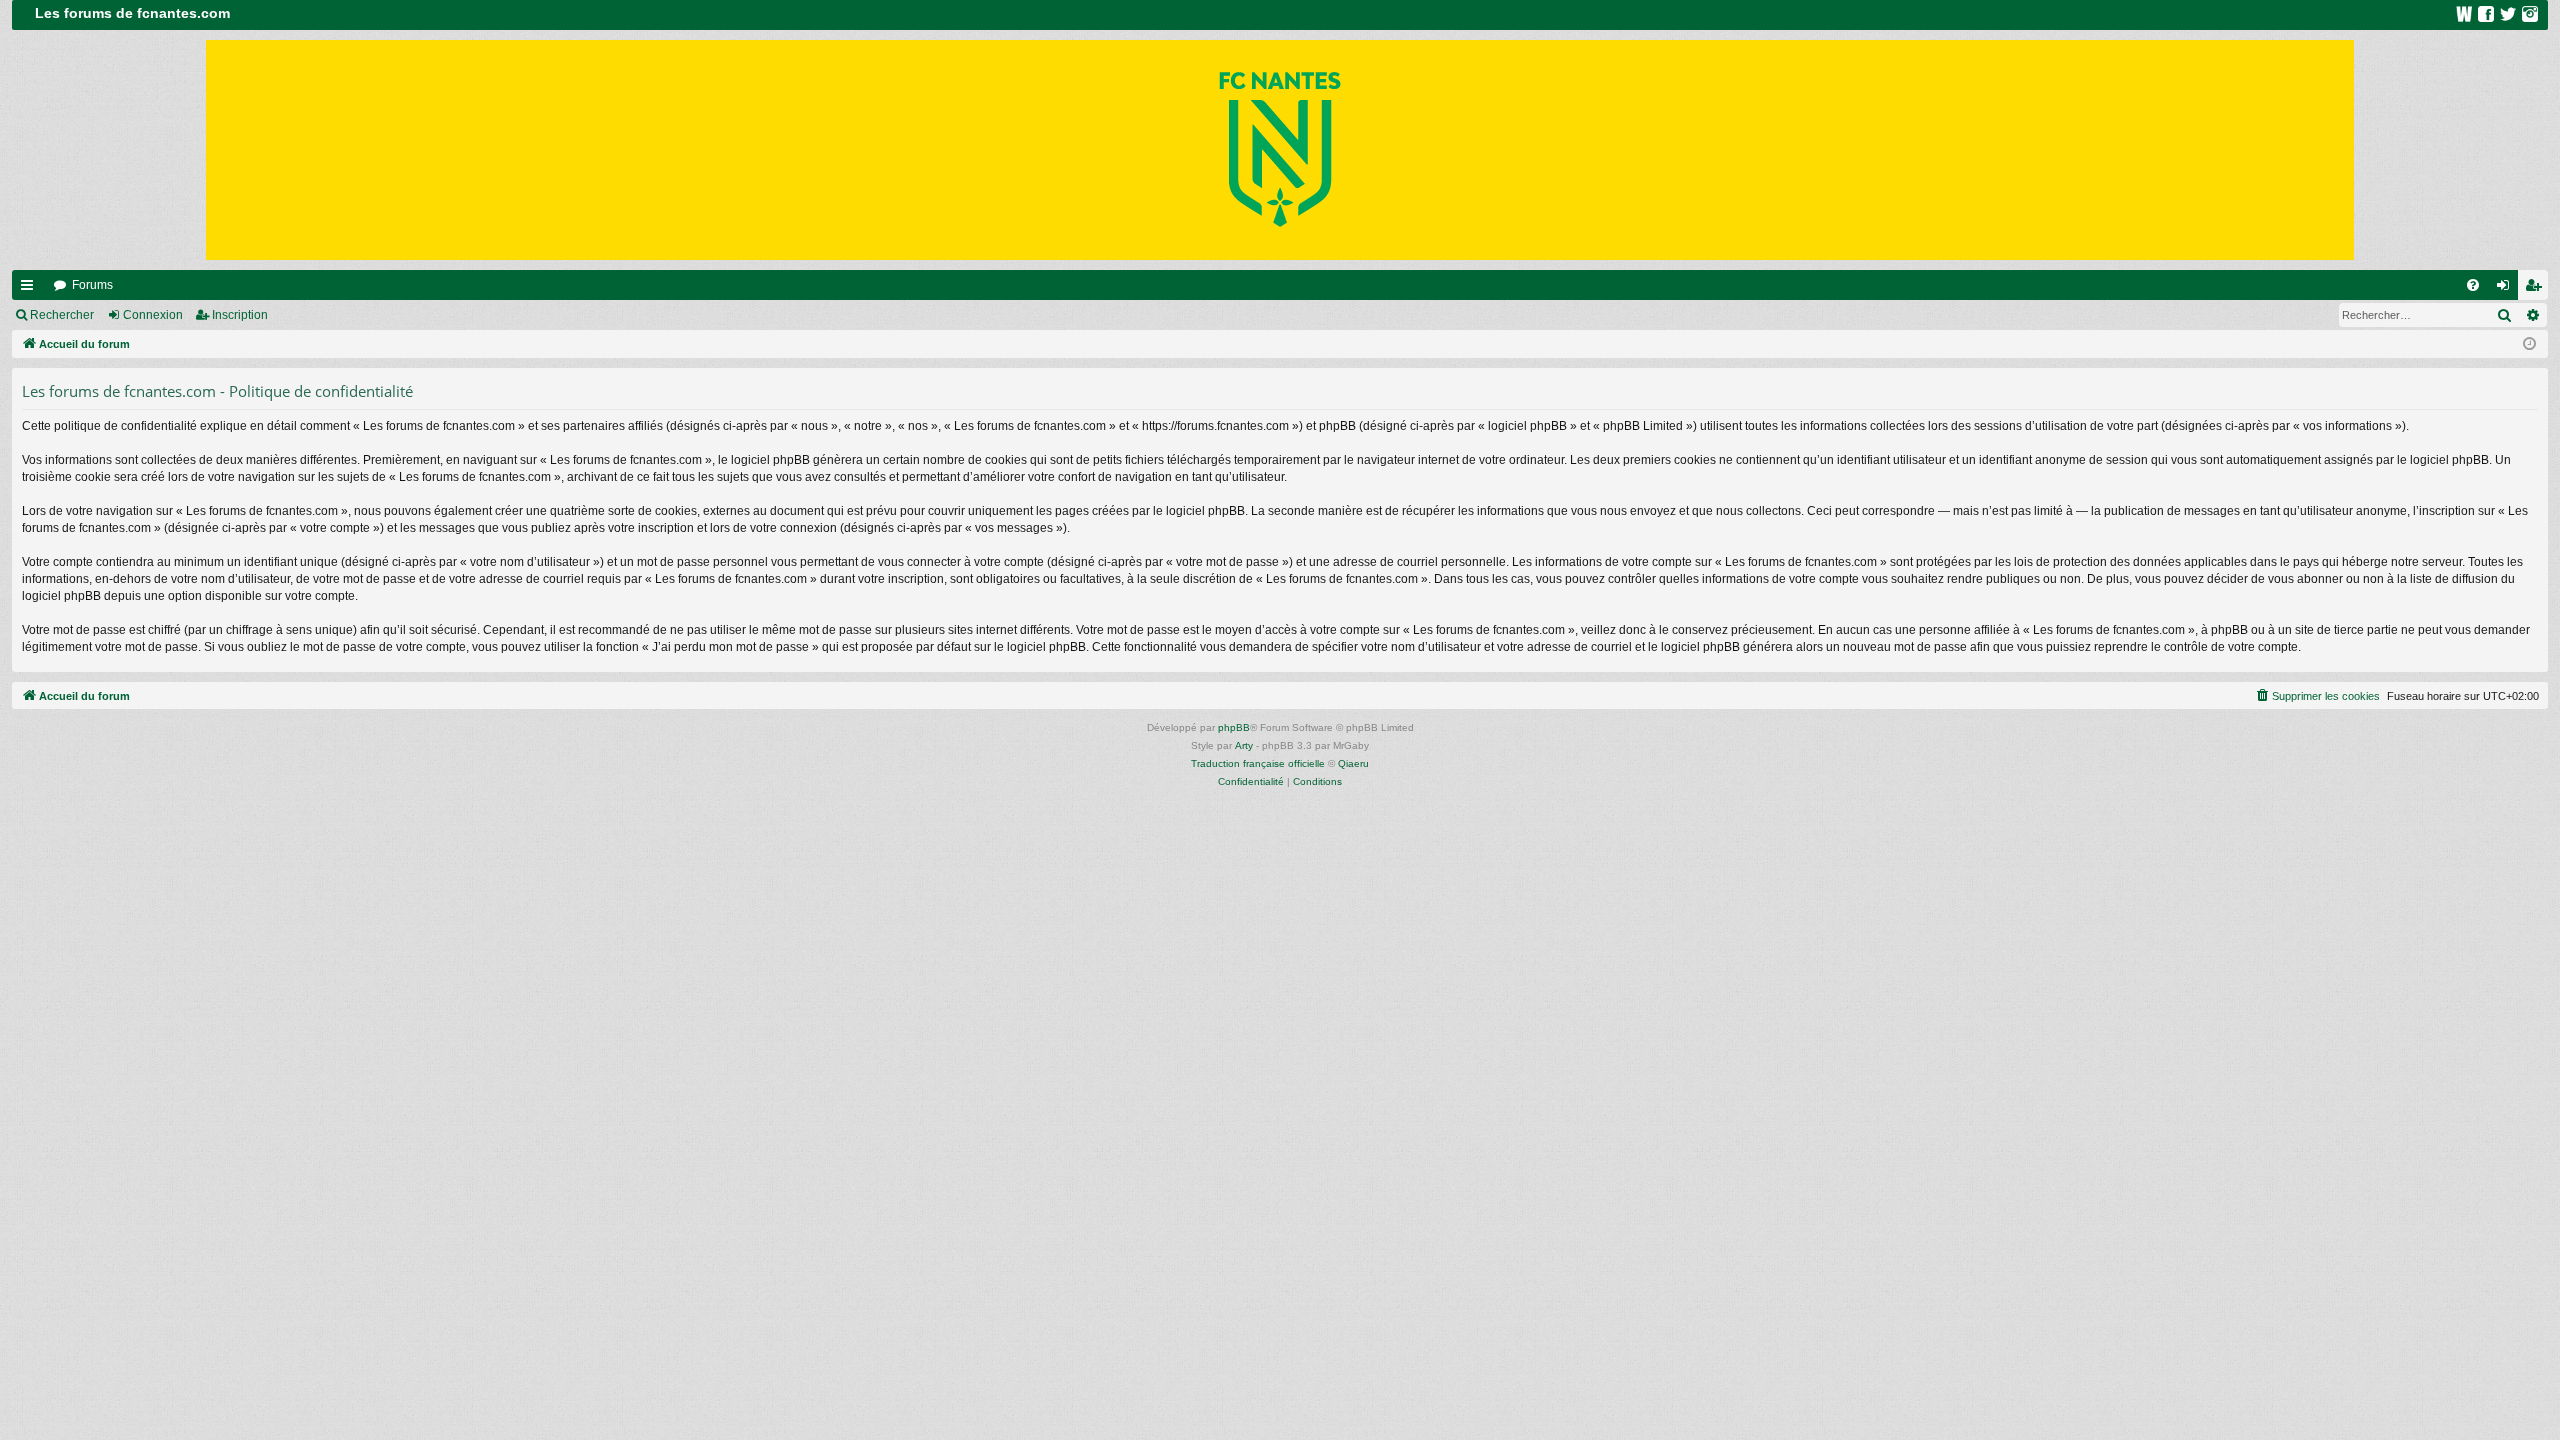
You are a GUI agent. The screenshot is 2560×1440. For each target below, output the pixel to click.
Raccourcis (31, 289)
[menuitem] (2473, 285)
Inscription (240, 315)
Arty (1244, 745)
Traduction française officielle (1258, 763)
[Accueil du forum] (1280, 150)
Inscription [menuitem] (2537, 289)
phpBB (1234, 727)
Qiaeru (1353, 763)
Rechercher (62, 315)
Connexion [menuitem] (2507, 289)
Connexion (153, 315)
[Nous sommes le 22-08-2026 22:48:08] (2529, 344)
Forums (92, 285)
